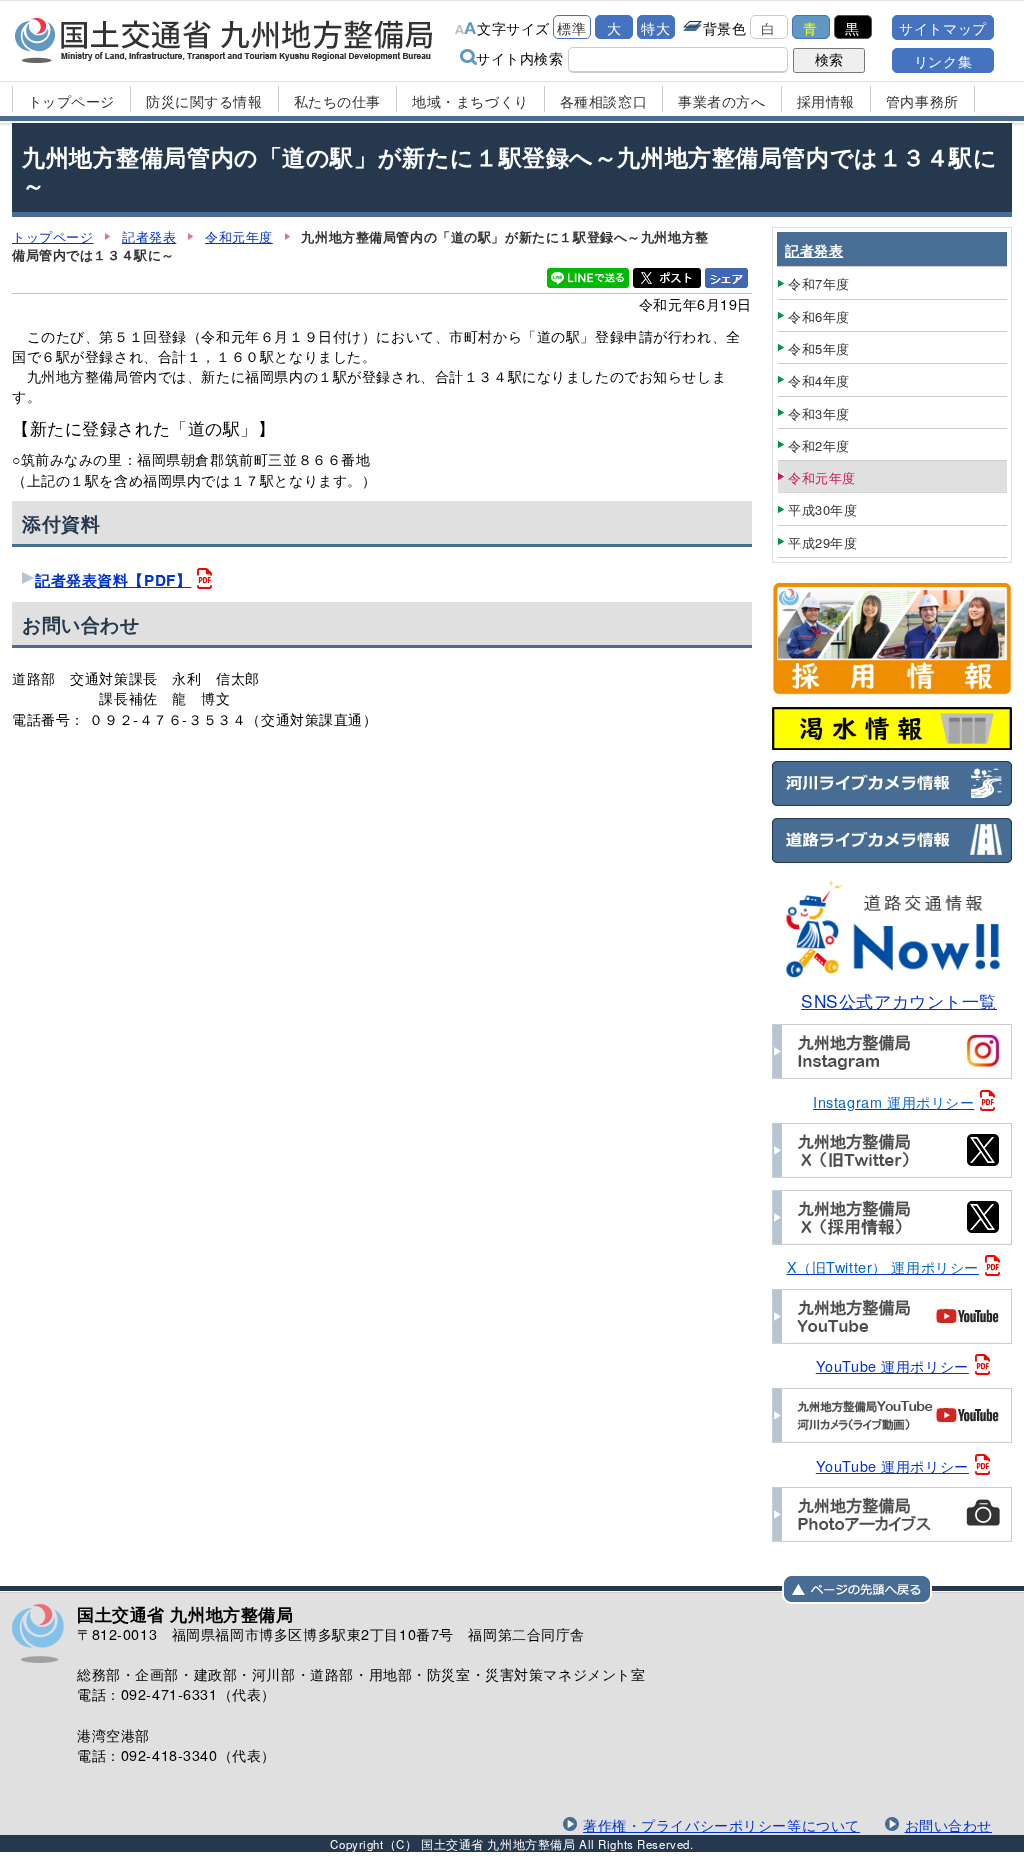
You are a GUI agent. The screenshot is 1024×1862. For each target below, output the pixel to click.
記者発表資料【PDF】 (113, 580)
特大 (655, 27)
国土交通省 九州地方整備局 (224, 40)
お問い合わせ (948, 1824)
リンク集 (943, 60)
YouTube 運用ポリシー (892, 1365)
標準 (571, 27)
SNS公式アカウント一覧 (899, 1000)
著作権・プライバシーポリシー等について (721, 1824)
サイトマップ (942, 27)
